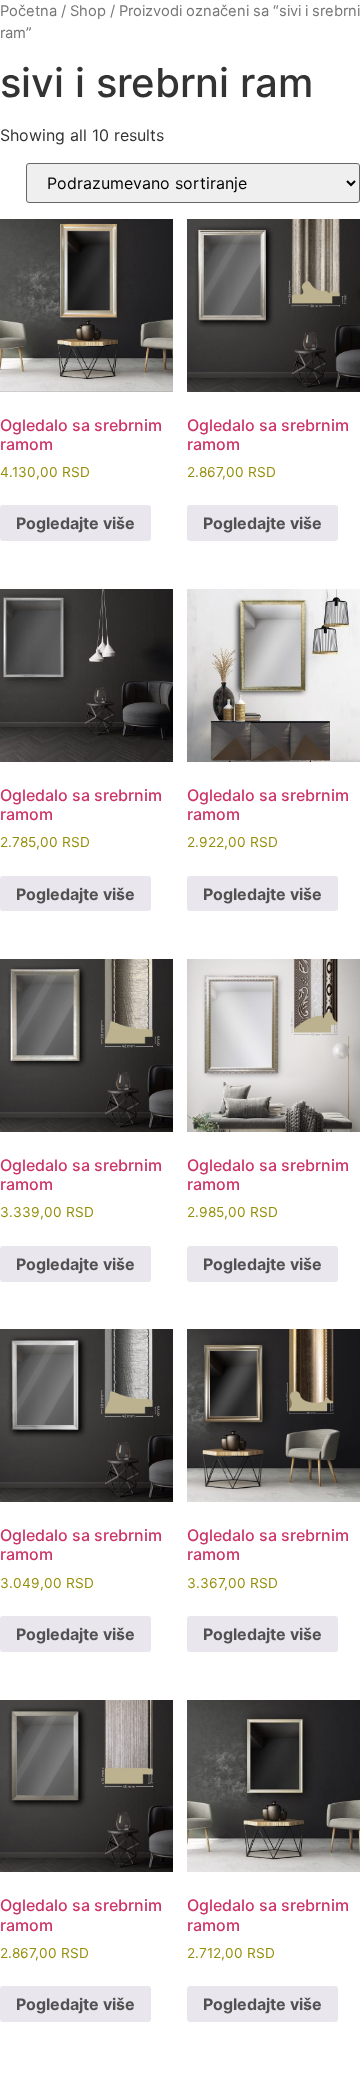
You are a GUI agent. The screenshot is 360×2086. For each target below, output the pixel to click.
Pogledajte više (75, 523)
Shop (88, 11)
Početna (28, 11)
